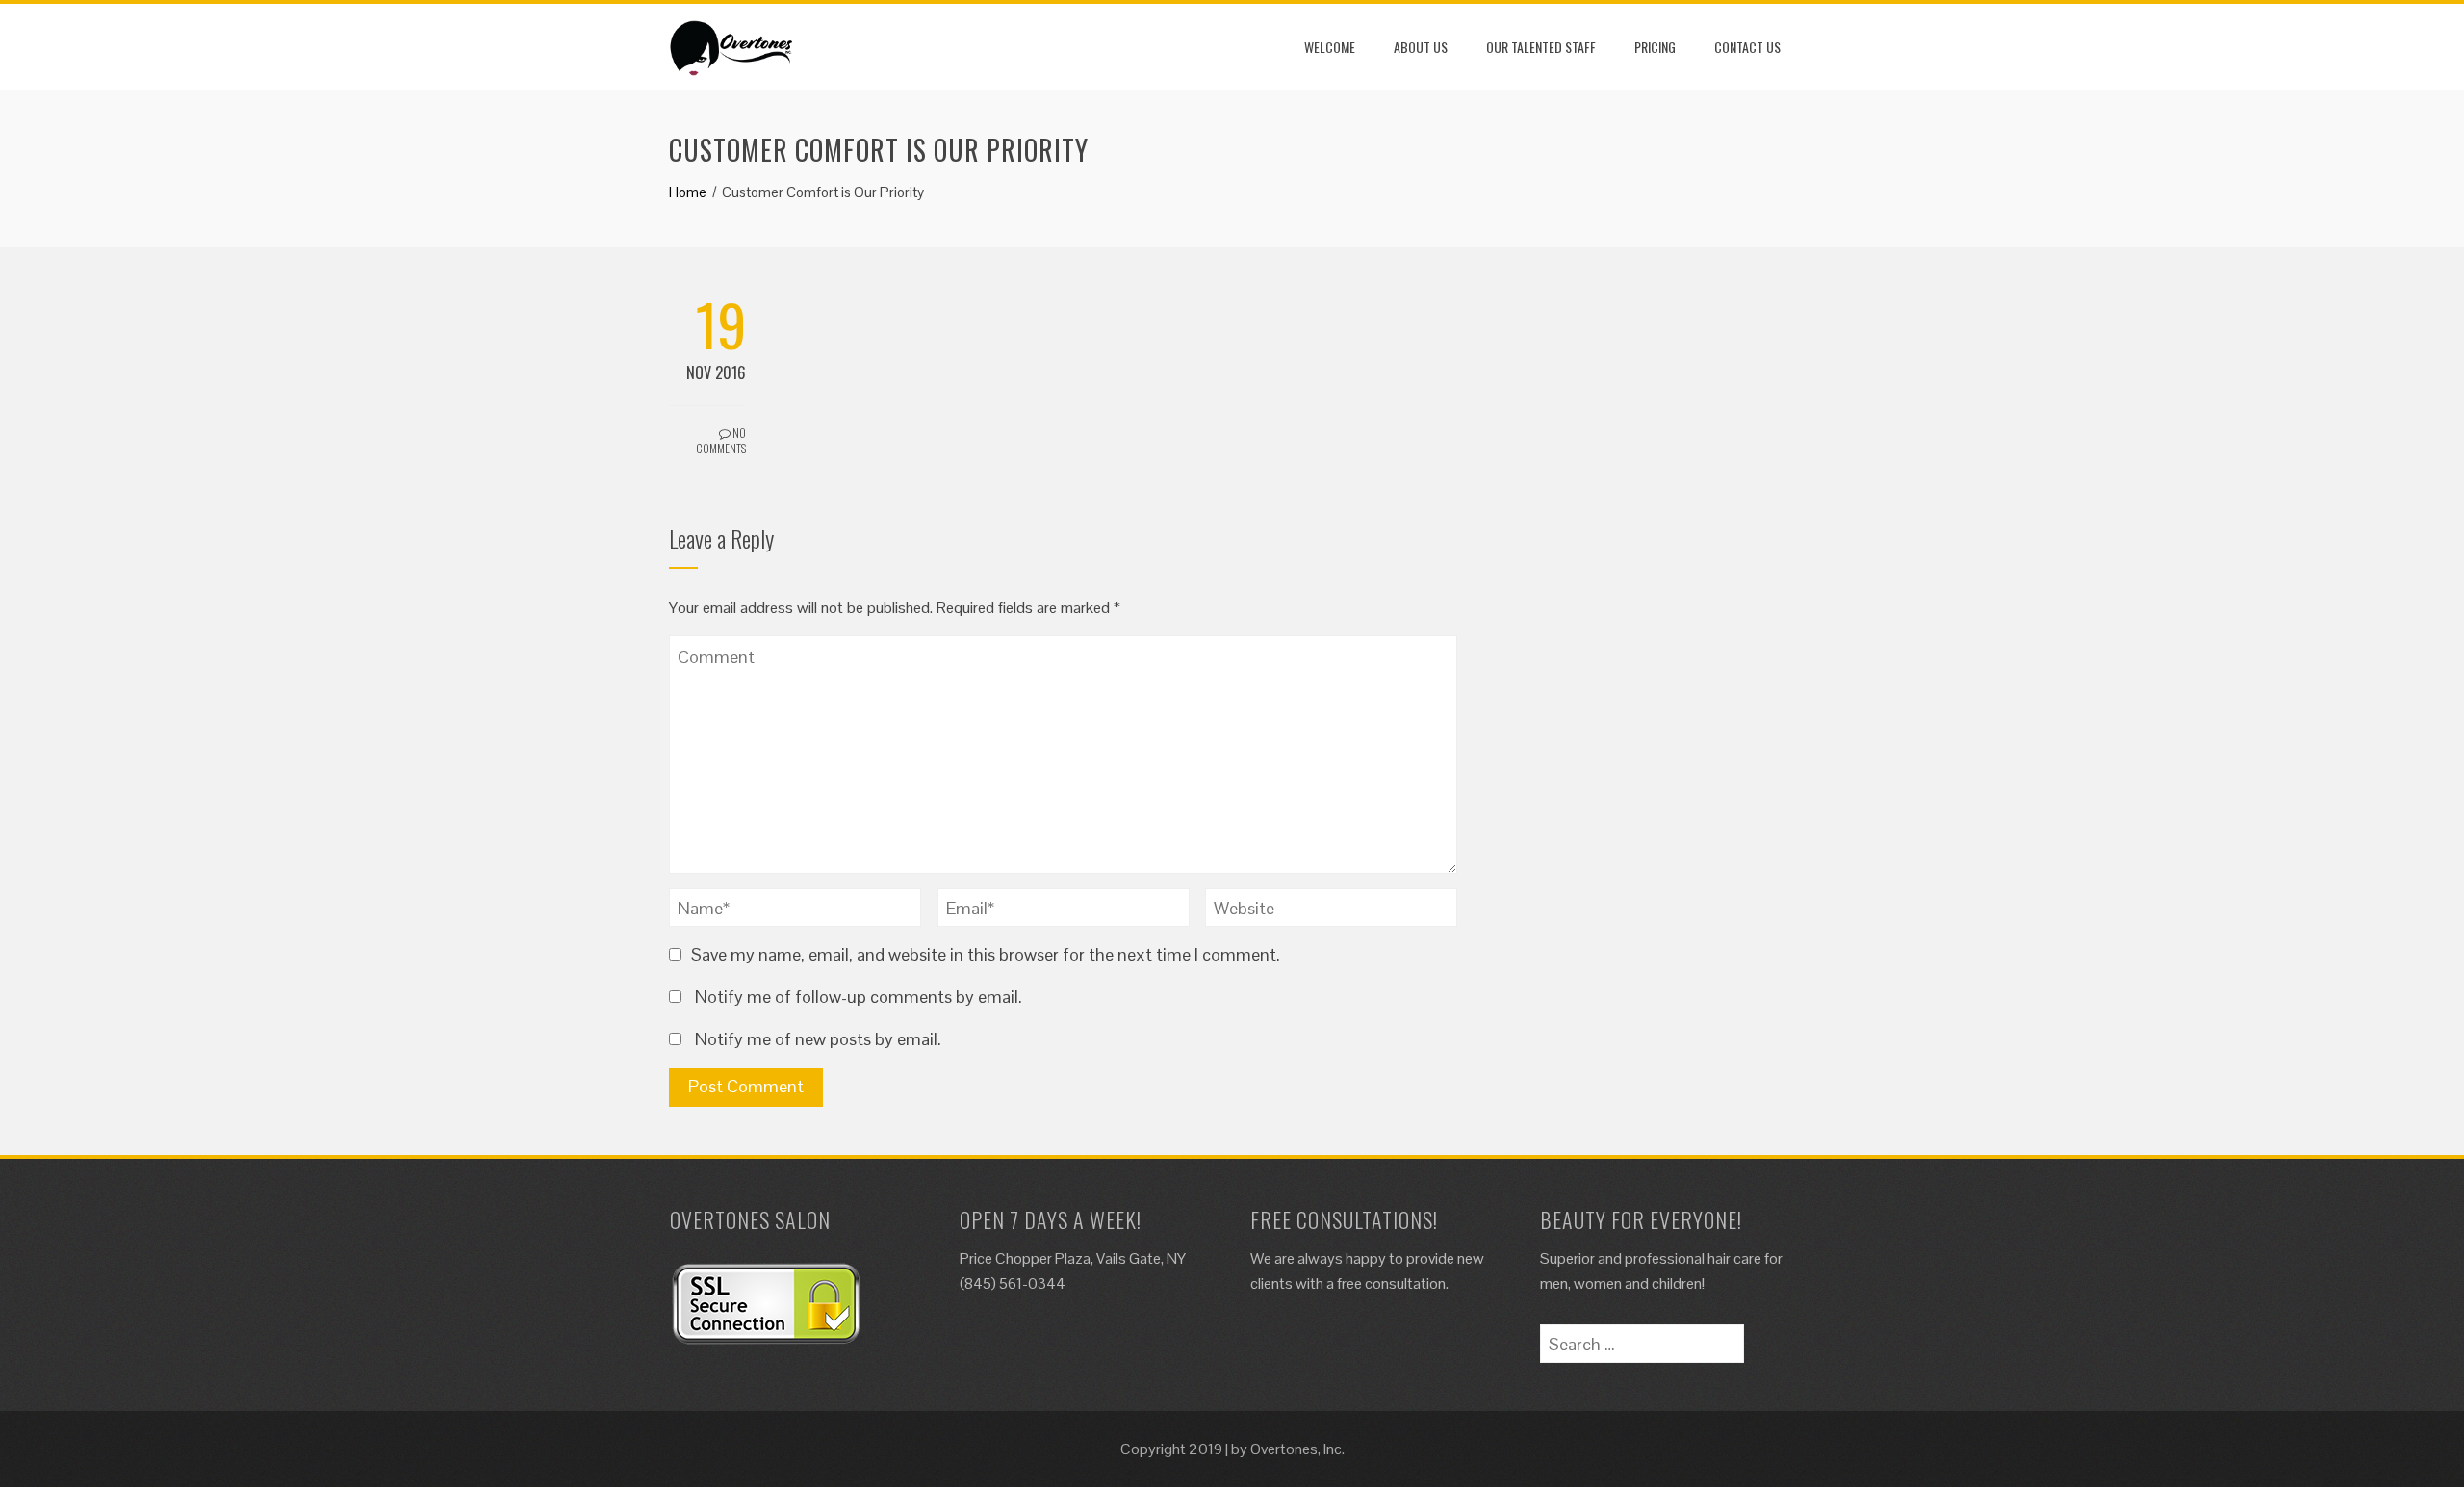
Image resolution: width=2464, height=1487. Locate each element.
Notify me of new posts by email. (818, 1039)
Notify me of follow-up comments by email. (859, 997)
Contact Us (1747, 47)
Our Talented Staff (1541, 47)
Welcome (1330, 47)
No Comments (721, 441)
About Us (1421, 47)
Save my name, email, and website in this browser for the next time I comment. (986, 954)
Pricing (1655, 47)
